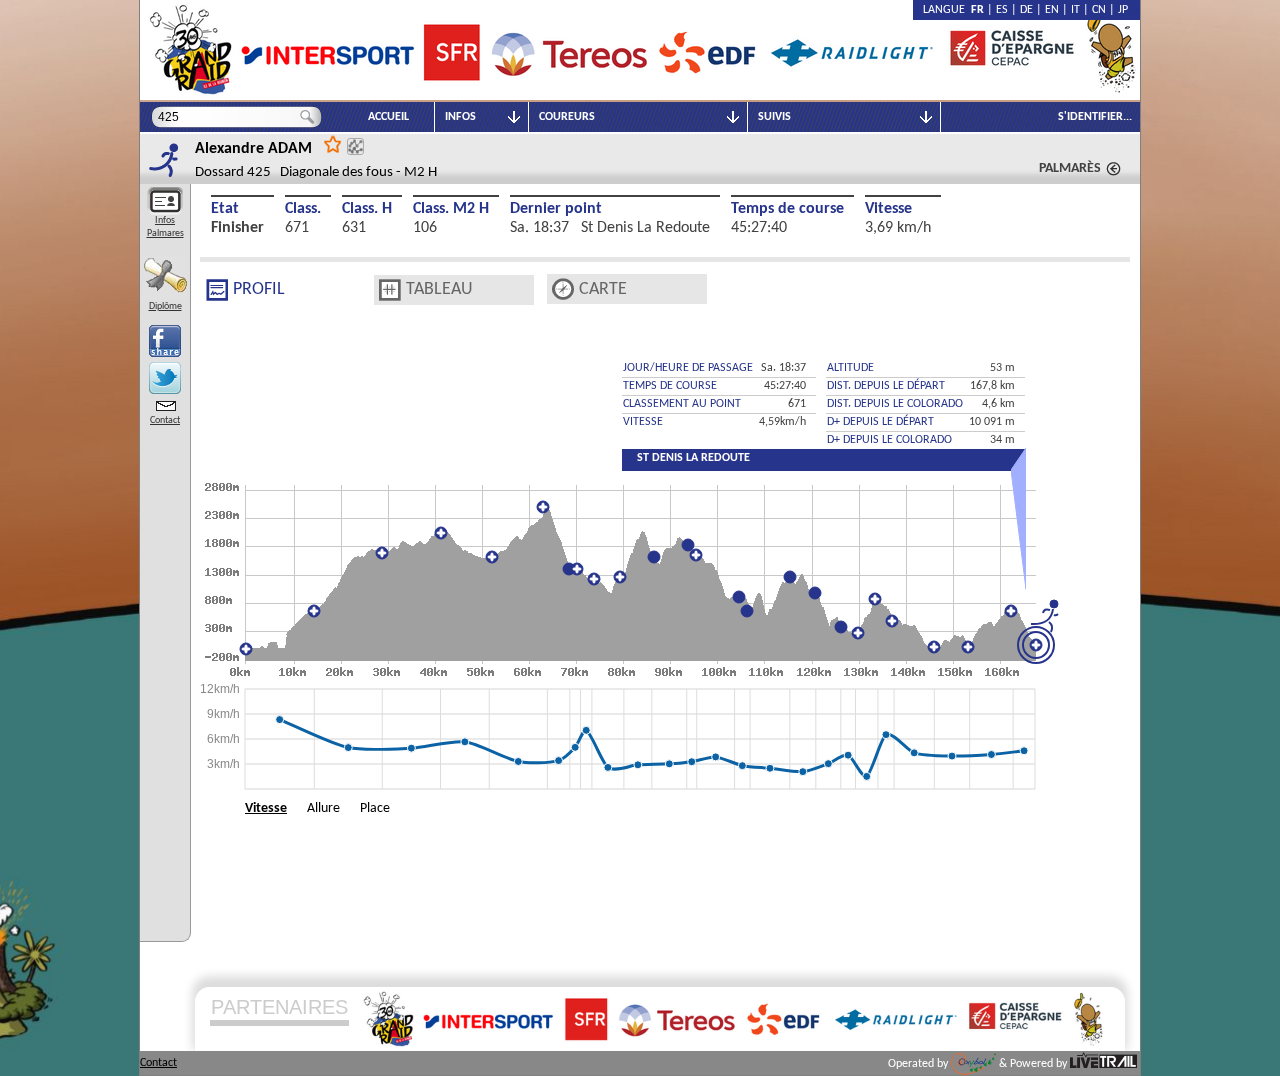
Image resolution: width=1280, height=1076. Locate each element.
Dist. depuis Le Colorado (895, 404)
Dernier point (556, 209)
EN (1052, 10)
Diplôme (165, 306)
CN (1099, 10)
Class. (303, 209)
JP (1123, 10)
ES (1002, 10)
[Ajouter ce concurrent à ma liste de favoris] (333, 143)
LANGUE (947, 10)
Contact (165, 420)
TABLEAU (439, 289)
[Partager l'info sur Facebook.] (165, 341)
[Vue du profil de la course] (217, 290)
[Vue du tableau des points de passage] (390, 290)
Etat (225, 209)
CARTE (603, 289)
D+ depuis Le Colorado (889, 440)
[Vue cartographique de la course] (563, 289)
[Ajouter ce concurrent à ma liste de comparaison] (355, 146)
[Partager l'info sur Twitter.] (165, 378)
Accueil (388, 117)
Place (375, 808)
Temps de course (787, 209)
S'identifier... (1095, 117)
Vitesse (888, 209)
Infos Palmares (165, 227)
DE (1026, 10)
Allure (323, 808)
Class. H (367, 209)
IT (1075, 10)
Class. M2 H (451, 209)
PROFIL (259, 289)
